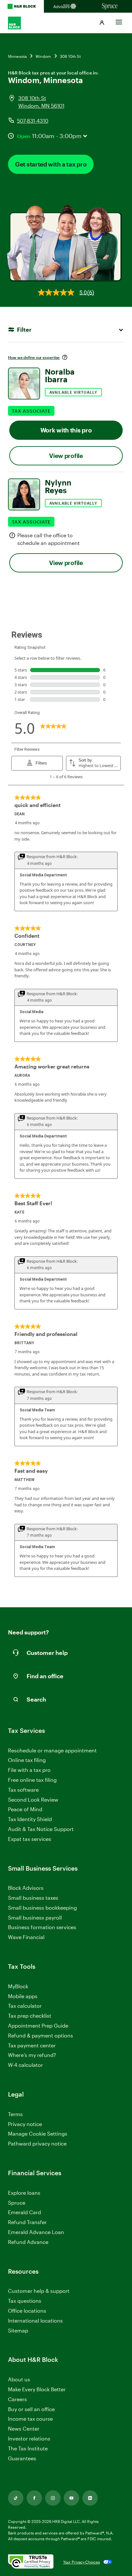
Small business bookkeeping (42, 1908)
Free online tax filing (32, 1780)
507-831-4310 (33, 121)
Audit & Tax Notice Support (41, 1829)
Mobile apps (23, 1996)
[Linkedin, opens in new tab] (90, 2498)
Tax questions (25, 2301)
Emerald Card (25, 2212)
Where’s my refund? (32, 2055)
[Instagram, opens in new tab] (53, 2498)
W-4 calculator (25, 2065)
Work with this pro (66, 430)
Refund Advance (28, 2242)
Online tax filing (27, 1760)
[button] (102, 23)
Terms (15, 2114)
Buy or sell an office (31, 2409)
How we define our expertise (34, 357)
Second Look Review (33, 1800)
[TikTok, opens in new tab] (16, 2498)
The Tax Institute (28, 2449)
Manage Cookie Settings (38, 2134)
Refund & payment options (41, 2035)
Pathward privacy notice (37, 2143)
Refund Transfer (27, 2222)
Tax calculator (25, 2006)
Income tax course (30, 2419)
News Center (24, 2429)
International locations (35, 2321)
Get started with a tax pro (51, 164)
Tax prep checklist (30, 2016)
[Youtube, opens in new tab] (71, 2498)
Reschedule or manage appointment (52, 1750)
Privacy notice (25, 2124)
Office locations (27, 2311)
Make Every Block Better (37, 2389)
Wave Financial (26, 1937)
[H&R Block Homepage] (22, 6)
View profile (66, 456)
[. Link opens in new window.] (31, 2562)
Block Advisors (26, 1888)
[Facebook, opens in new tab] (34, 2498)
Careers (17, 2399)
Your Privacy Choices (82, 2562)
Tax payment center (32, 2045)
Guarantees (22, 2458)
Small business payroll (35, 1917)
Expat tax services (30, 1839)
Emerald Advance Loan (36, 2232)
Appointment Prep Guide (38, 2025)
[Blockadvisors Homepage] (66, 6)
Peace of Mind (25, 1809)
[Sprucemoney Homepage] (110, 6)
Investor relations (29, 2439)
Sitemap (18, 2331)
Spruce (17, 2203)
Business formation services (42, 1927)
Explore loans (24, 2193)
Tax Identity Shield (30, 1819)
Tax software (23, 1790)
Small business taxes (33, 1898)
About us (19, 2379)
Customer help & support (39, 2291)
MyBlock (18, 1986)
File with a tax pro (29, 1770)
